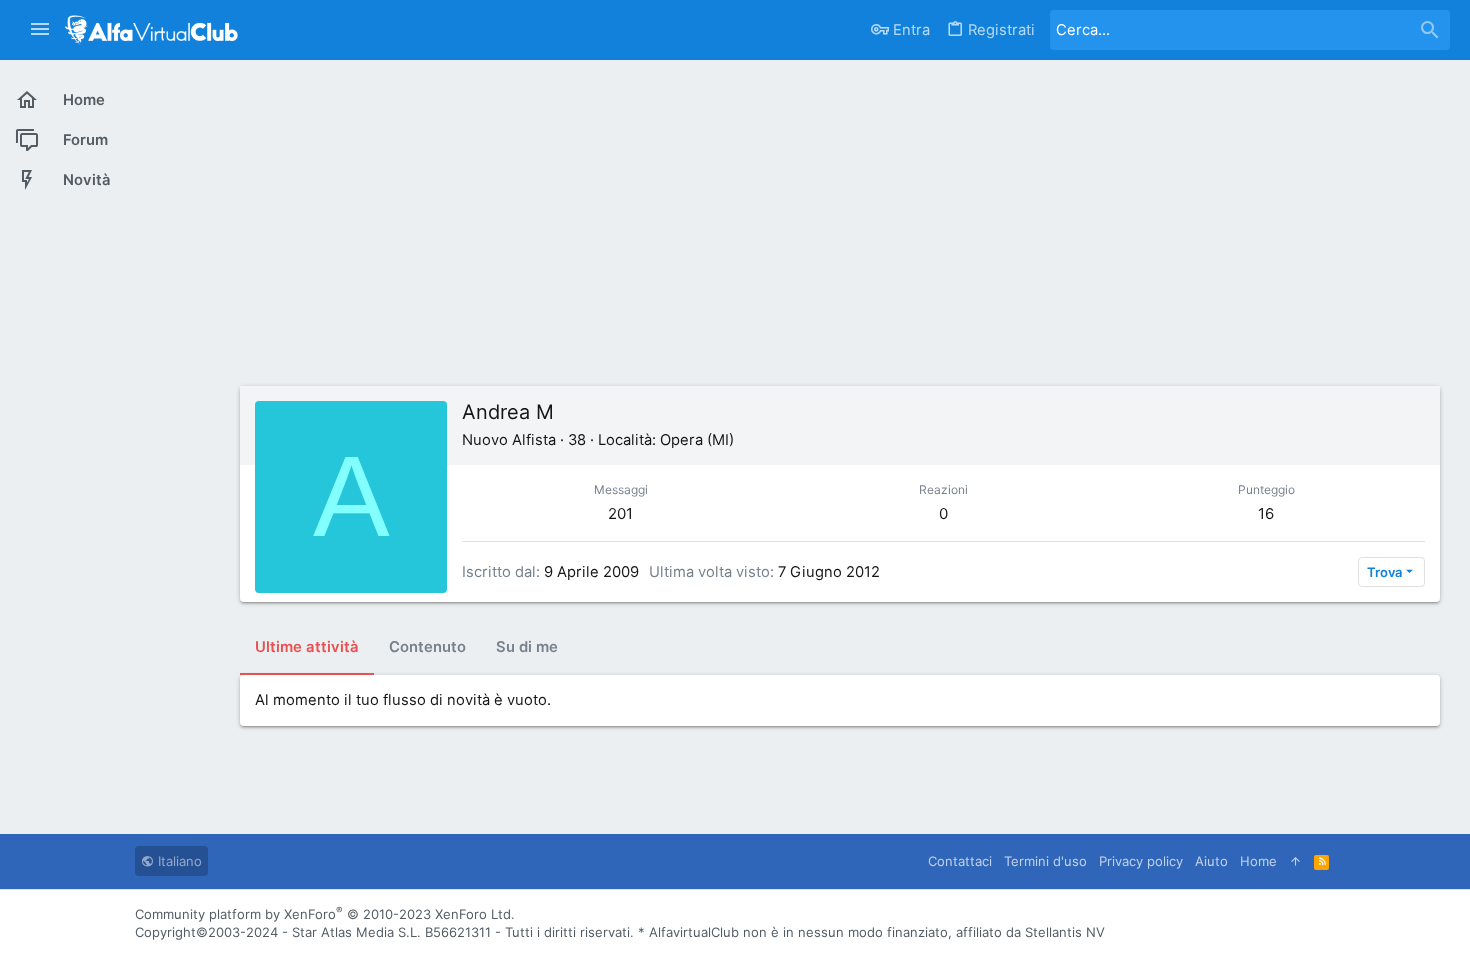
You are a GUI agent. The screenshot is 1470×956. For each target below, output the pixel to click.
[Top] (1295, 861)
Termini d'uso (1045, 861)
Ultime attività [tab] (307, 647)
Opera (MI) (697, 440)
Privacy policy (1141, 861)
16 (1266, 513)
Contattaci (960, 861)
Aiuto (1211, 861)
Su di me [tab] (527, 647)
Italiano (178, 861)
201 (620, 513)
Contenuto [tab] (427, 647)
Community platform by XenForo (325, 914)
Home (1258, 861)
